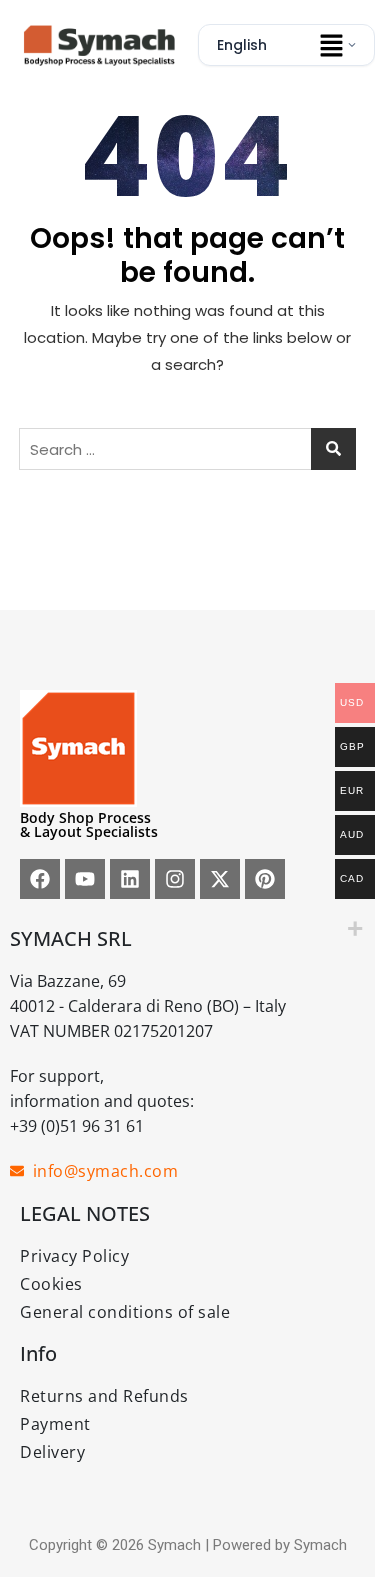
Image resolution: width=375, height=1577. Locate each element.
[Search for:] (188, 449)
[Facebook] (40, 879)
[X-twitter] (220, 879)
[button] (331, 45)
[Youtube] (85, 879)
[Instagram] (175, 879)
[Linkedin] (130, 879)
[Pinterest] (265, 879)
